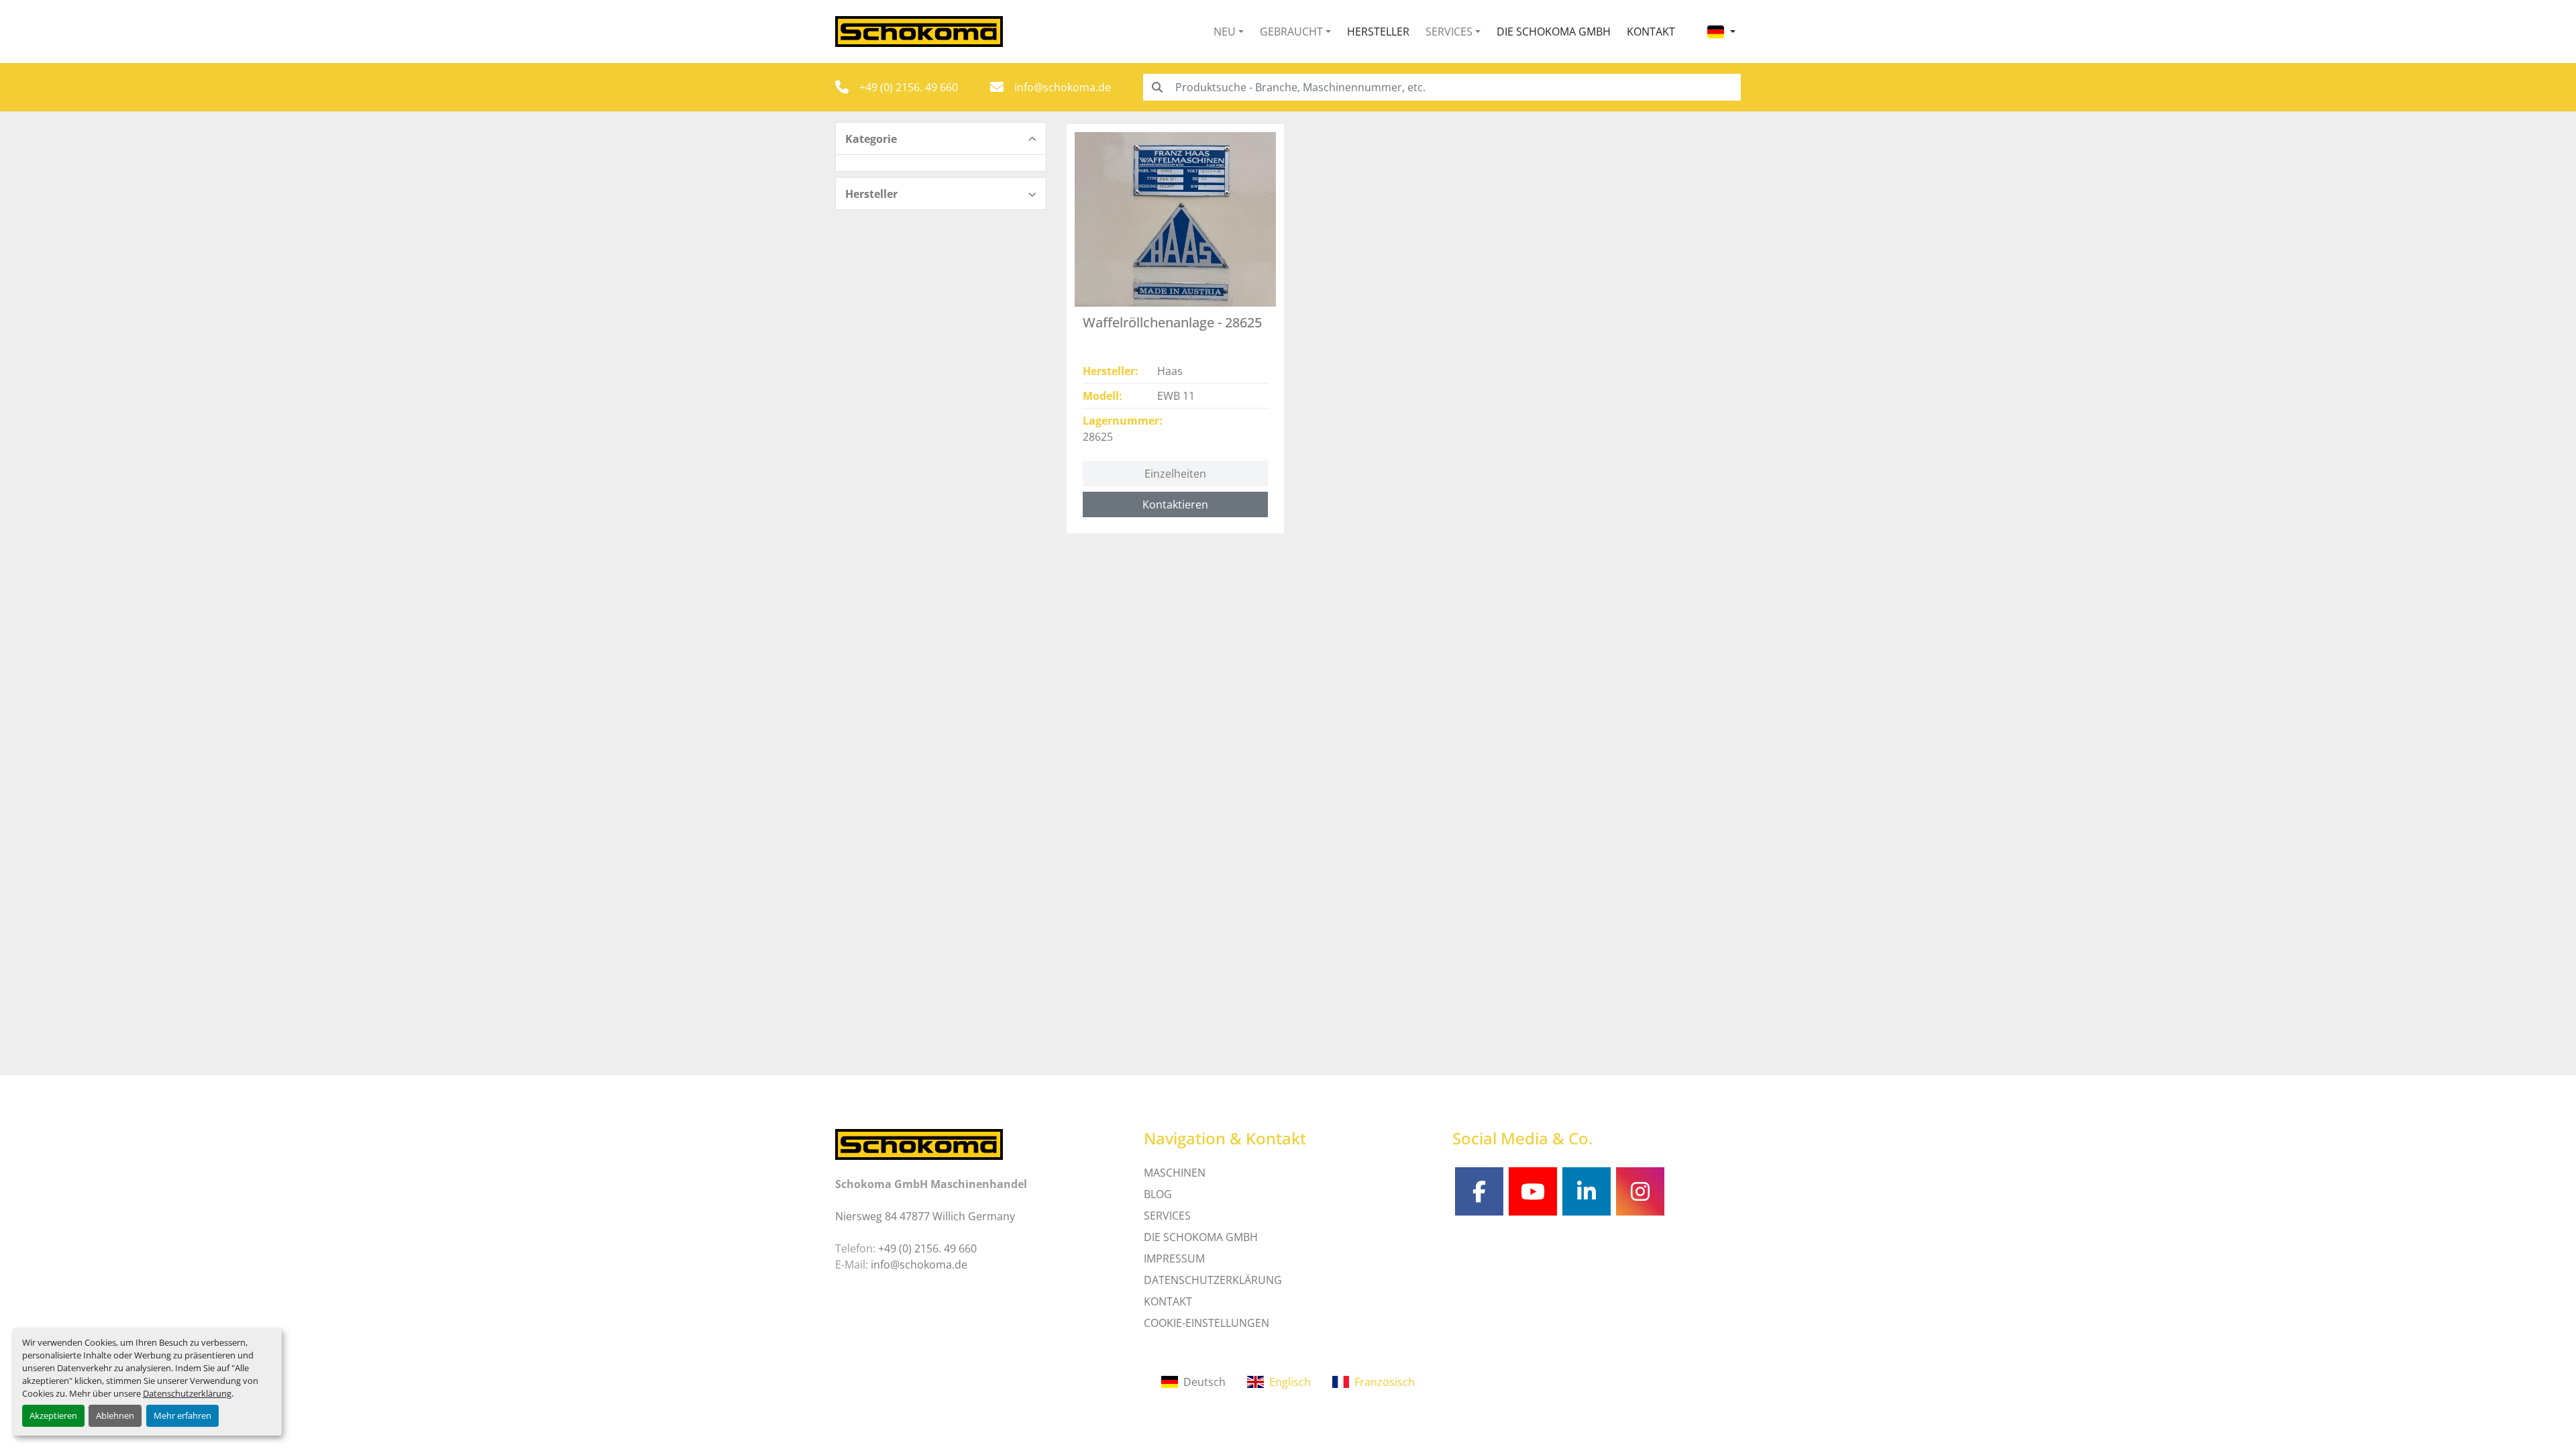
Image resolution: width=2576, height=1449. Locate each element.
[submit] (1157, 87)
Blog (1158, 1194)
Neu (1225, 32)
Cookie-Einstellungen (1206, 1323)
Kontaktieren (1175, 504)
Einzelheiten (1175, 474)
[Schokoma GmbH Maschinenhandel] (919, 1143)
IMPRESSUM (1174, 1258)
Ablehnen (115, 1415)
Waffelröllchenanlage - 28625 (1172, 322)
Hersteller (1378, 32)
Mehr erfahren (182, 1415)
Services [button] (1449, 32)
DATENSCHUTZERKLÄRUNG (1213, 1280)
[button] (1229, 32)
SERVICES (1167, 1216)
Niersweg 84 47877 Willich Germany (925, 1216)
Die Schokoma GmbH (1554, 32)
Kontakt (1651, 32)
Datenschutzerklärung (187, 1393)
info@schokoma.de (1063, 87)
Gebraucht (1291, 32)
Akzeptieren (53, 1415)
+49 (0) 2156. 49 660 (909, 87)
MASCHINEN (1175, 1173)
